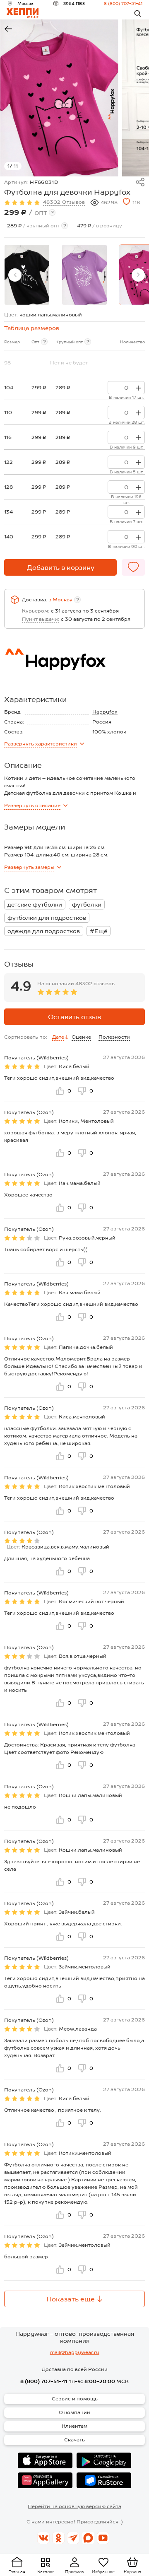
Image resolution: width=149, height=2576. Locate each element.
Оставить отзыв (74, 1017)
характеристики (41, 744)
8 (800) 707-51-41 (123, 3)
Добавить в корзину (61, 568)
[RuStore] (104, 2480)
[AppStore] (45, 2460)
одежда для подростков (44, 931)
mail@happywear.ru (75, 2352)
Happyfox (105, 712)
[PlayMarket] (104, 2460)
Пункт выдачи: (41, 619)
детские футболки (35, 904)
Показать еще (71, 2299)
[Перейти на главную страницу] (23, 13)
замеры (29, 867)
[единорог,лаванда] (84, 275)
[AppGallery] (45, 2480)
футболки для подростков (47, 918)
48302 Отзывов (64, 202)
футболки (87, 904)
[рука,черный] (27, 275)
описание (32, 806)
